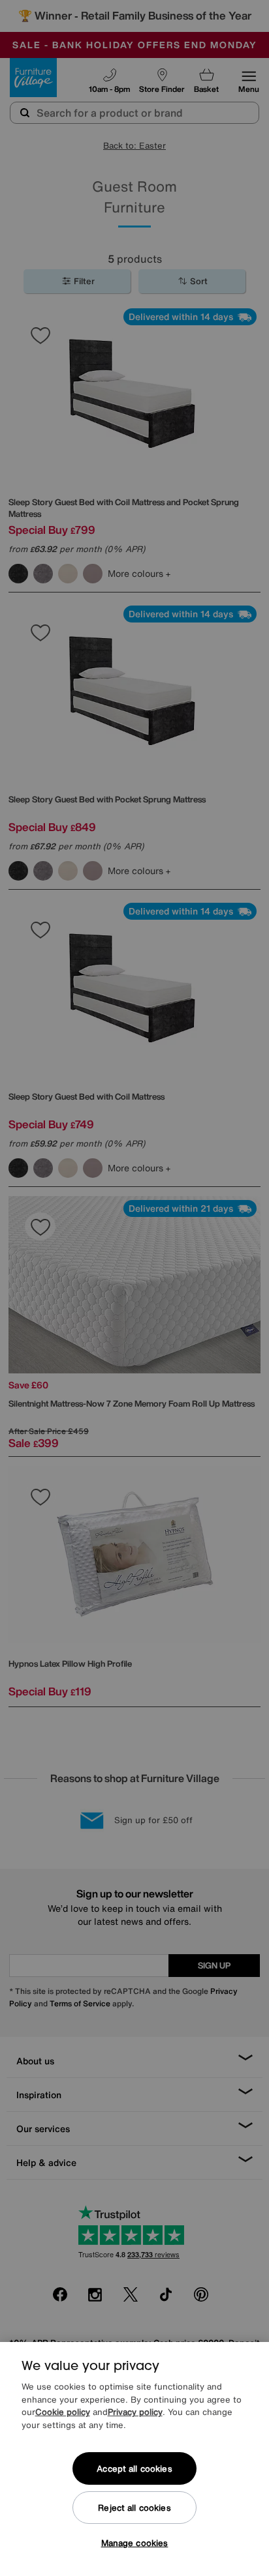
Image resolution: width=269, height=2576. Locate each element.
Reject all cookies (134, 2508)
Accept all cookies (134, 2469)
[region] (134, 2459)
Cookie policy (63, 2412)
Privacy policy (135, 2412)
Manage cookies (135, 2543)
